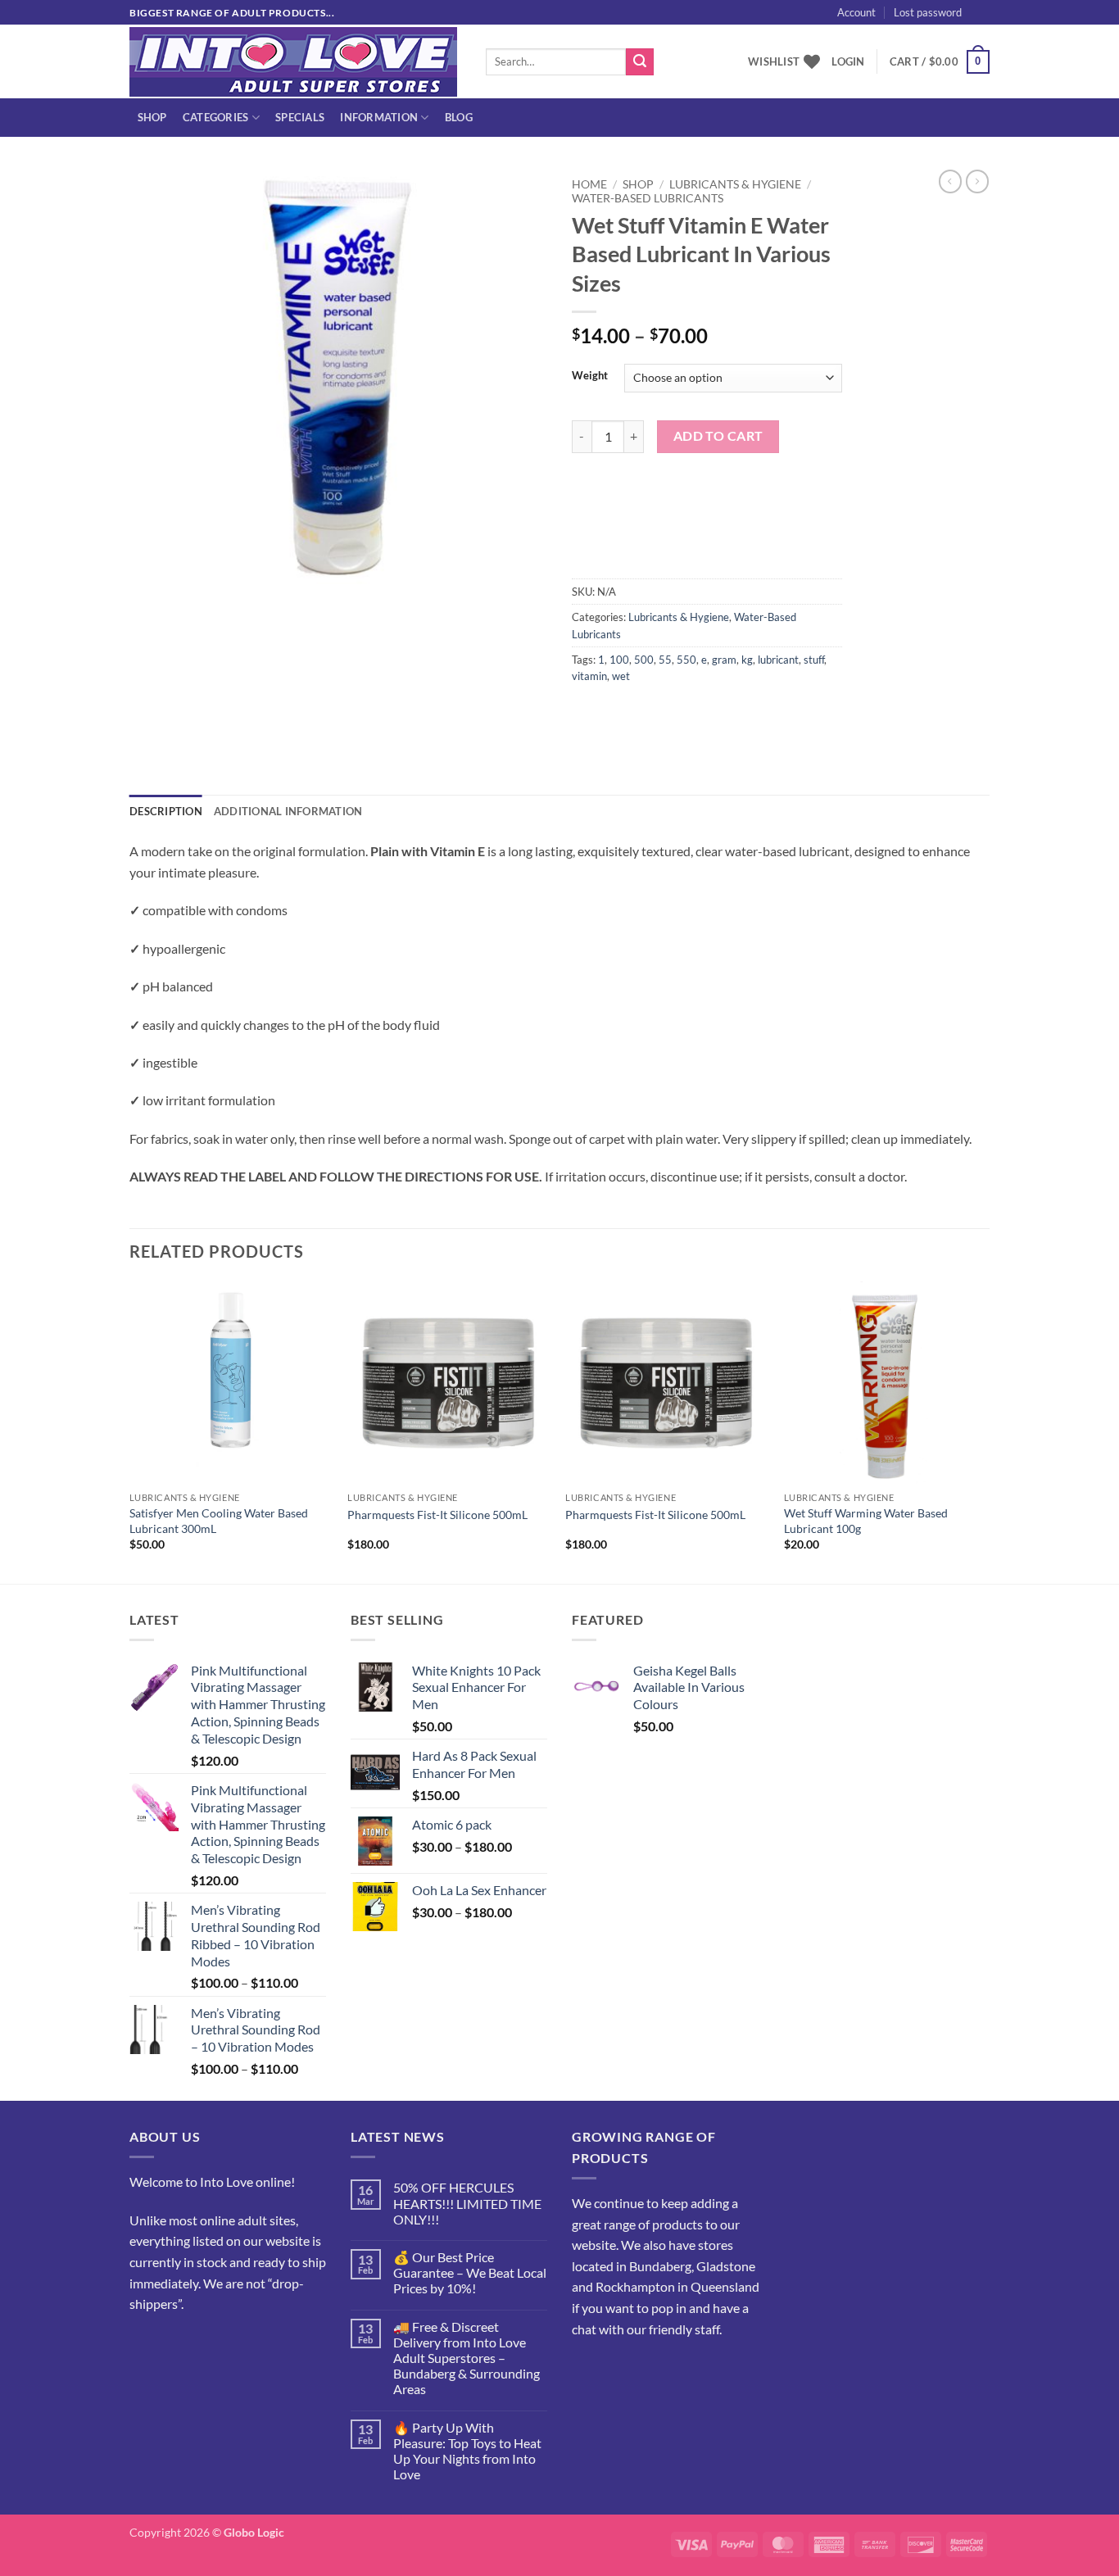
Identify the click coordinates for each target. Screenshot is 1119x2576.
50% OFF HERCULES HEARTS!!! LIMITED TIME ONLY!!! (467, 2203)
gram (724, 660)
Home (589, 184)
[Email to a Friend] (646, 713)
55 (665, 660)
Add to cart (718, 436)
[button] (1009, 30)
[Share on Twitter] (616, 713)
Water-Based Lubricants (648, 198)
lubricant (778, 660)
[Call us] (204, 2345)
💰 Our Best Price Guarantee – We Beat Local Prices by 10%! (470, 2272)
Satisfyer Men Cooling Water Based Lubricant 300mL (219, 1521)
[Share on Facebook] (587, 713)
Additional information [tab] (288, 811)
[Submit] (640, 62)
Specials (300, 117)
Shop (152, 117)
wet (621, 676)
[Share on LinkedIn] (705, 713)
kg (747, 660)
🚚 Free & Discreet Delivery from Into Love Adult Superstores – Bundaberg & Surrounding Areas (467, 2358)
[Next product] (950, 181)
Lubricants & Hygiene (735, 184)
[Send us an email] (998, 21)
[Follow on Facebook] (145, 2345)
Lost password (928, 12)
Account (856, 12)
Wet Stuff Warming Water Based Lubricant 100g (866, 1521)
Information (379, 117)
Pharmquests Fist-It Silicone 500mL (437, 1515)
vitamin (589, 676)
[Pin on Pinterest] (675, 713)
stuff (814, 660)
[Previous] (130, 1431)
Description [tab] (166, 811)
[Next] (985, 1431)
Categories (216, 117)
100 (619, 660)
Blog (459, 117)
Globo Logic (254, 2532)
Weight (590, 376)
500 (644, 660)
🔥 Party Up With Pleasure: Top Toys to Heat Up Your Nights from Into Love (467, 2451)
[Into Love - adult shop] (295, 62)
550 (686, 660)
